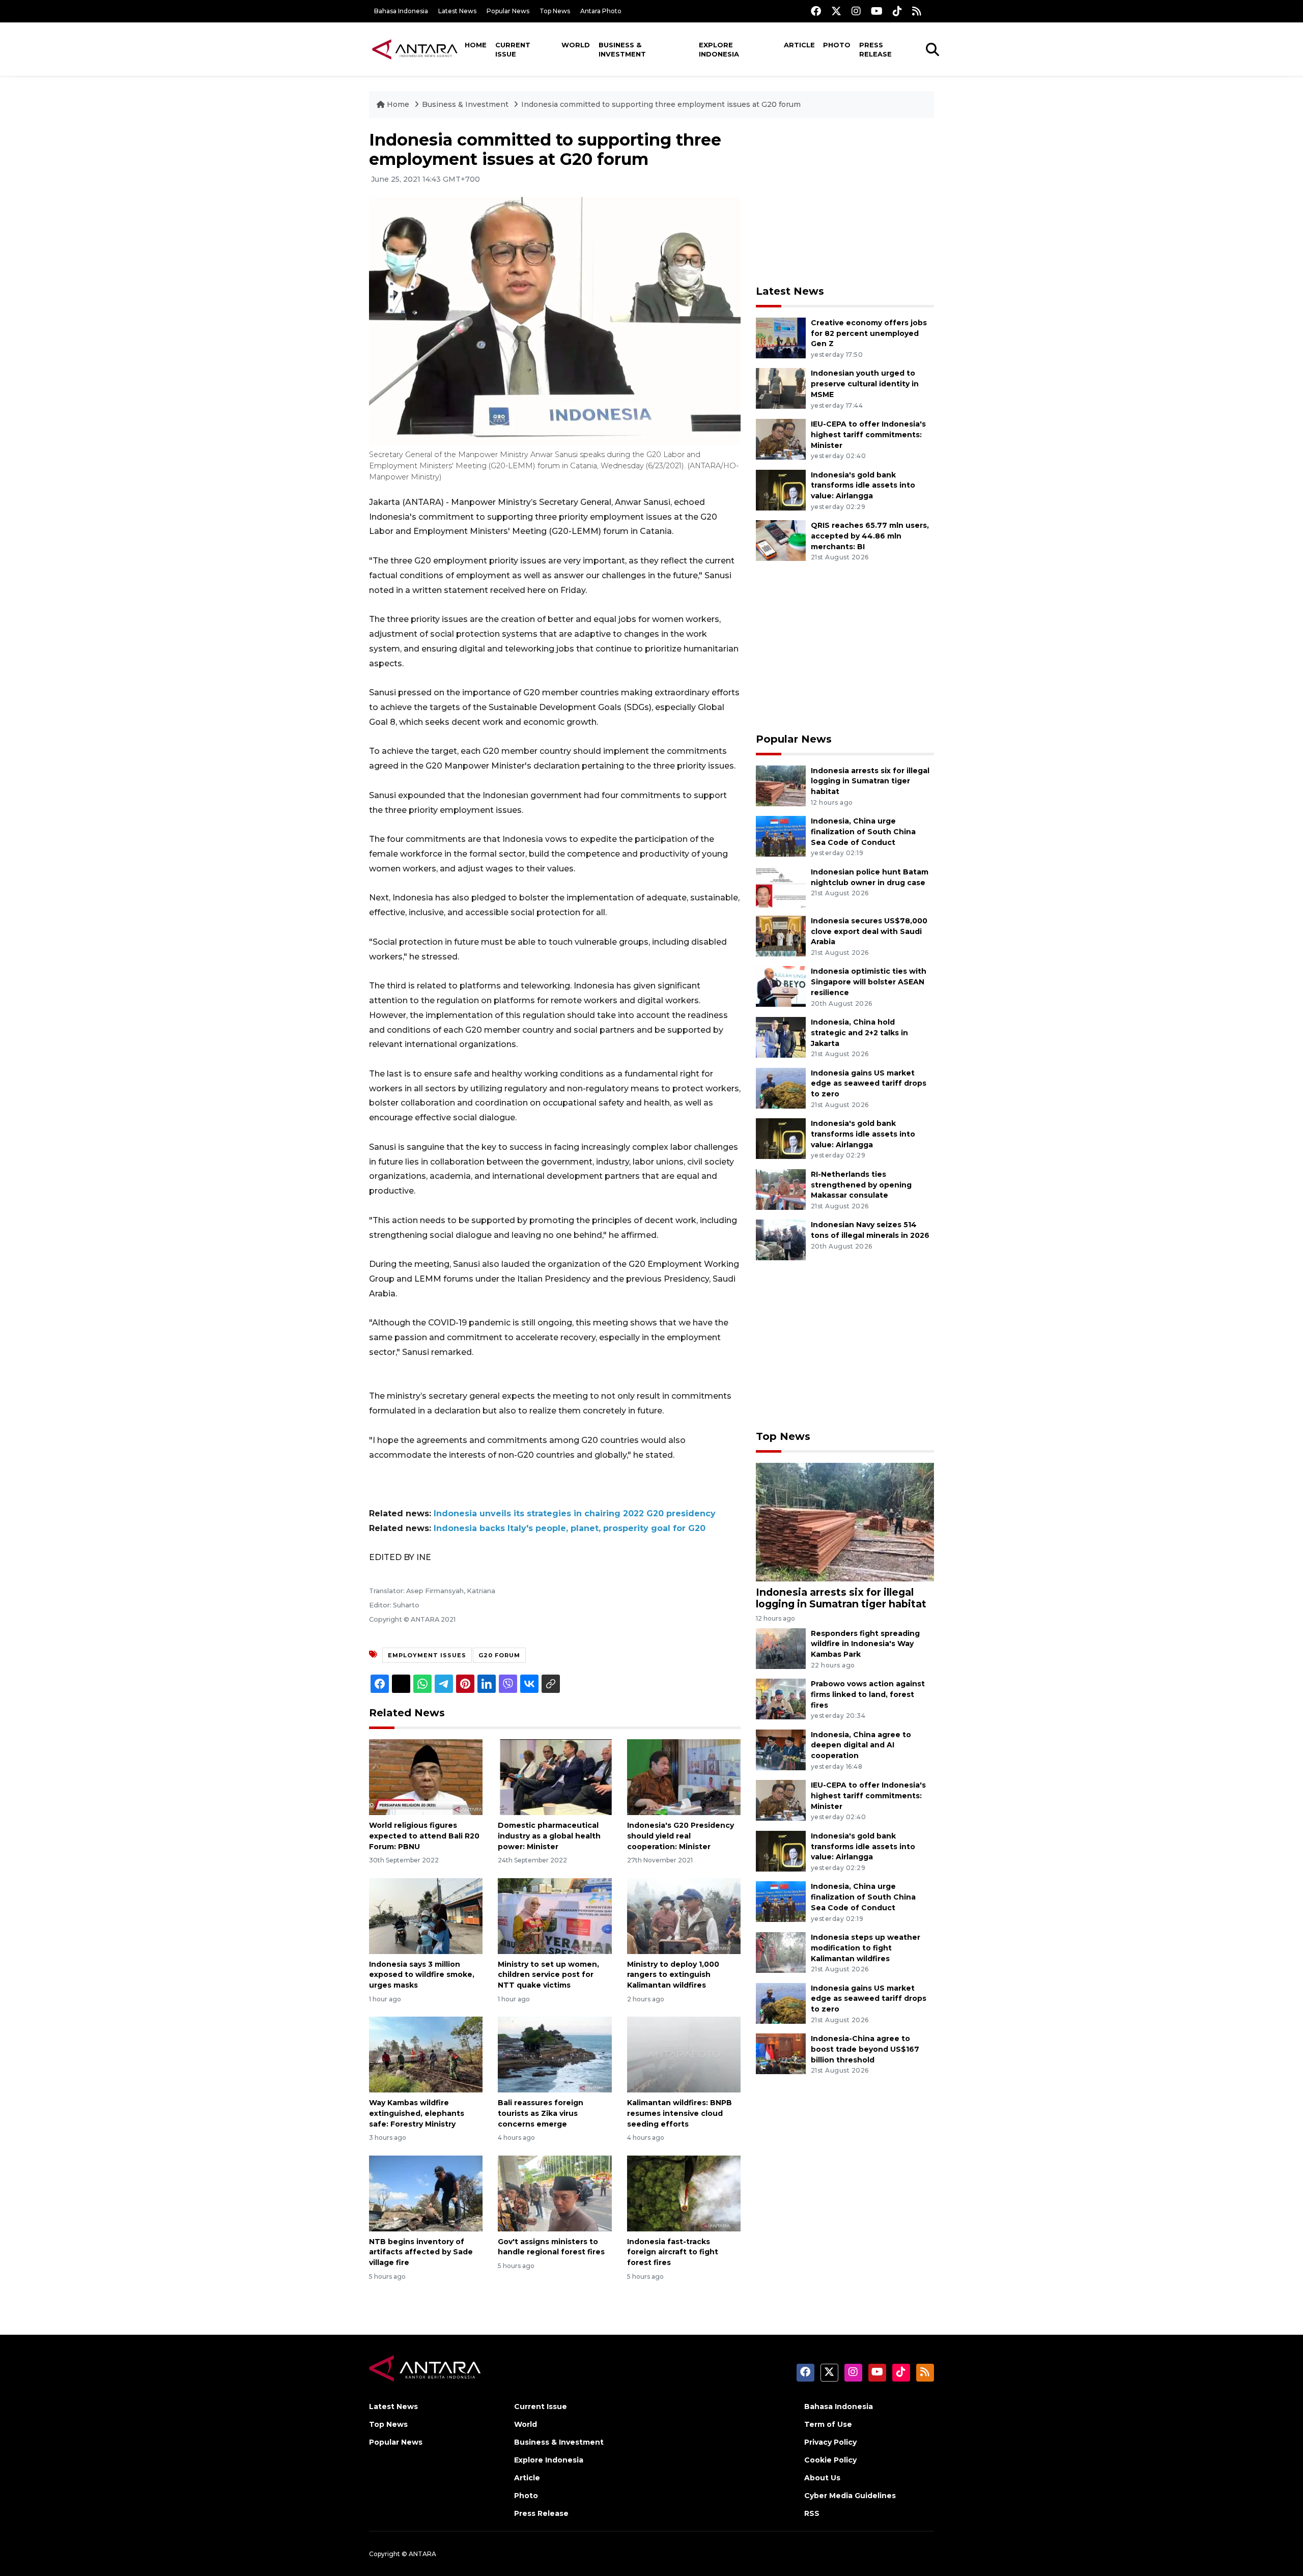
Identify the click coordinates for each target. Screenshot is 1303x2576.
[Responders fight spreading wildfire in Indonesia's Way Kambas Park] (781, 1648)
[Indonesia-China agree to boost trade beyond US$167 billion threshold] (781, 2053)
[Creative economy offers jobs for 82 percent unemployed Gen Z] (781, 337)
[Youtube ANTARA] (877, 11)
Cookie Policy (830, 2460)
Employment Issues (427, 1655)
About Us (822, 2478)
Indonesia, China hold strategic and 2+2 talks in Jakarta (859, 1033)
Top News (555, 11)
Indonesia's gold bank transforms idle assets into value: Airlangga (863, 486)
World (576, 45)
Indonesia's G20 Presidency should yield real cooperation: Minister (681, 1836)
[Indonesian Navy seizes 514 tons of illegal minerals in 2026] (781, 1240)
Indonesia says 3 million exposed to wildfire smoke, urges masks (422, 1975)
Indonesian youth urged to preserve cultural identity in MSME (865, 384)
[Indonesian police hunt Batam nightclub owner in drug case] (781, 886)
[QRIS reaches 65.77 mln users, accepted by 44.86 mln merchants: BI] (781, 540)
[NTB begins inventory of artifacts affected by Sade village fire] (426, 2192)
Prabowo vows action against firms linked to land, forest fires (868, 1694)
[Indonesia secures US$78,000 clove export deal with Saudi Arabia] (781, 935)
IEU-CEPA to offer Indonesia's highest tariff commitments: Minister (868, 435)
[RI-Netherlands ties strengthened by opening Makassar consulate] (781, 1189)
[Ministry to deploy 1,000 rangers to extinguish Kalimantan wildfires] (684, 1915)
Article (799, 45)
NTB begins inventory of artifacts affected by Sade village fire (421, 2252)
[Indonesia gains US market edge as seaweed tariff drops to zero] (781, 1087)
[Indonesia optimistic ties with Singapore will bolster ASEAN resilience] (781, 986)
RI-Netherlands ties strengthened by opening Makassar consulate (861, 1185)
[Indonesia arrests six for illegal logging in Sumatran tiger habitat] (781, 785)
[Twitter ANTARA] (836, 11)
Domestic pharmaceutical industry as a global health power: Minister (549, 1836)
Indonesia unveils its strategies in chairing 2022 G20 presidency (575, 1513)
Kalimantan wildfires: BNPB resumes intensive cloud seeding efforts (679, 2113)
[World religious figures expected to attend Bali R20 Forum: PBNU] (426, 1777)
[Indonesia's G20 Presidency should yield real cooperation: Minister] (684, 1777)
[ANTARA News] (415, 49)
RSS (812, 2513)
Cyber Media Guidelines (850, 2496)
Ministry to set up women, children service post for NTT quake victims (548, 1975)
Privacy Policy (830, 2442)
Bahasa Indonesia (401, 11)
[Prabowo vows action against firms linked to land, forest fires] (781, 1698)
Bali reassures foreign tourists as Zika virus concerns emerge (541, 2113)
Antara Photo (601, 11)
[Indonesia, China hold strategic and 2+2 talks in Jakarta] (781, 1037)
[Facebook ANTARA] (816, 11)
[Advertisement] (845, 202)
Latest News (457, 11)
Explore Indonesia (719, 49)
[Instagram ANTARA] (856, 11)
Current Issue (513, 49)
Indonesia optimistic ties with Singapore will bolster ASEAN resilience (869, 982)
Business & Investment (622, 49)
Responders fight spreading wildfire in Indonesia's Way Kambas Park (865, 1644)
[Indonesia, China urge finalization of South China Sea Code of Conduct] (781, 836)
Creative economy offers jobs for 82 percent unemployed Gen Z (869, 333)
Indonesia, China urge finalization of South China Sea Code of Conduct (863, 832)
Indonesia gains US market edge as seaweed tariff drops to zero (869, 1084)
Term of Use (828, 2424)
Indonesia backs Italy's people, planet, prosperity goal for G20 (570, 1528)
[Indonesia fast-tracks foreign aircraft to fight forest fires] (684, 2192)
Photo (837, 45)
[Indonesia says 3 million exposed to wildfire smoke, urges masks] (426, 1915)
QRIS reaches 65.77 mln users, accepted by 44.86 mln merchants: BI (870, 536)
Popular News (508, 11)
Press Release (875, 49)
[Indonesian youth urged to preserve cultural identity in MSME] (781, 388)
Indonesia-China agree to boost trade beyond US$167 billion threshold (865, 2049)
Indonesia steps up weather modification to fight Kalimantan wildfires (866, 1948)
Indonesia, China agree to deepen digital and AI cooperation (861, 1745)
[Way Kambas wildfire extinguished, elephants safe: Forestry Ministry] (426, 2054)
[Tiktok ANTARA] (897, 11)
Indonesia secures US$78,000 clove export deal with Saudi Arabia (869, 931)
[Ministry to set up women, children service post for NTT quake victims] (555, 1915)
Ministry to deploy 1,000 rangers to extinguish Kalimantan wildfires (673, 1975)
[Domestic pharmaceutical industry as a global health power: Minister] (555, 1777)
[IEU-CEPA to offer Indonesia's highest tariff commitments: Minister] (781, 438)
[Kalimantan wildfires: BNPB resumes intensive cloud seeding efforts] (684, 2054)
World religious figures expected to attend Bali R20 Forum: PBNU (424, 1836)
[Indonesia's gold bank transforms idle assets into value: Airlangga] (781, 489)
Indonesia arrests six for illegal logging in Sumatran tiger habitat (870, 781)
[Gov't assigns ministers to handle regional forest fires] (555, 2192)
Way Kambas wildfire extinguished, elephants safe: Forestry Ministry (417, 2113)
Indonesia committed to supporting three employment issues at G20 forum (661, 104)
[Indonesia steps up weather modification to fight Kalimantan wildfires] (781, 1952)
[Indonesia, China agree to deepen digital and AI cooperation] (781, 1749)
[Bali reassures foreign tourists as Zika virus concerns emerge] (555, 2054)
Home (476, 45)
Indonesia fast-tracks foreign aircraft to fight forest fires (673, 2252)
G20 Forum (499, 1655)
